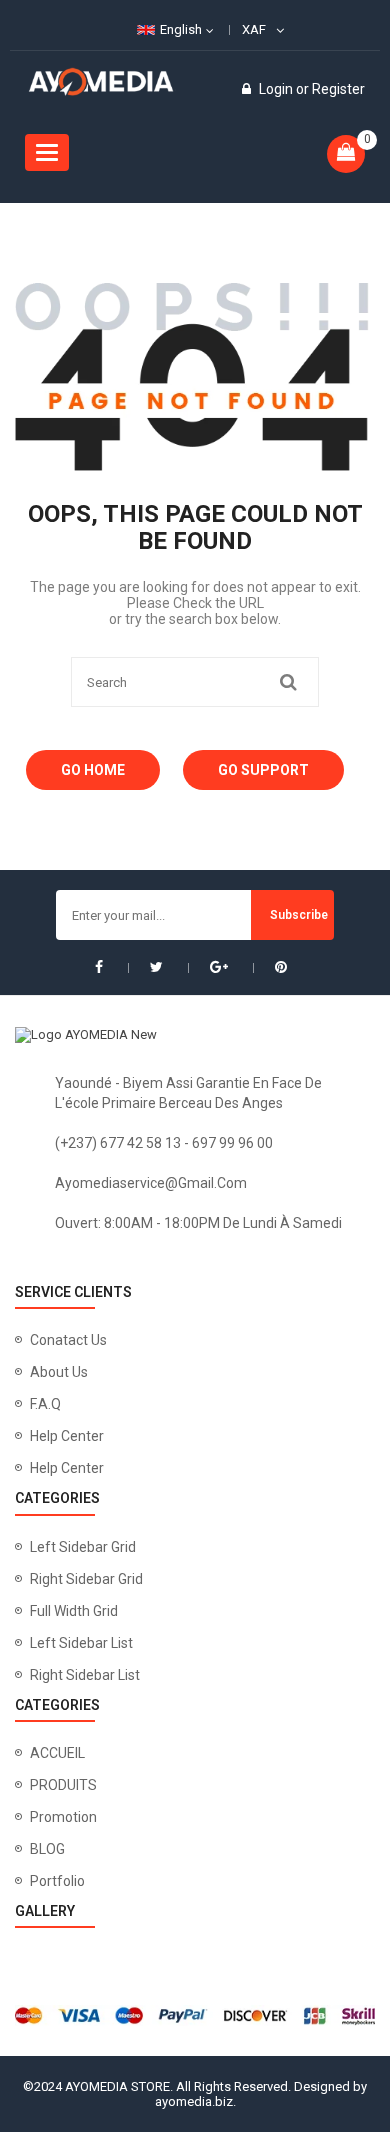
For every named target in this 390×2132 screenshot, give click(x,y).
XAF (254, 29)
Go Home (93, 770)
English (181, 29)
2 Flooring (44, 1270)
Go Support (263, 770)
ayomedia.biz (194, 2101)
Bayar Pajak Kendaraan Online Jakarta (184, 1270)
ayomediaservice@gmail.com (151, 1183)
